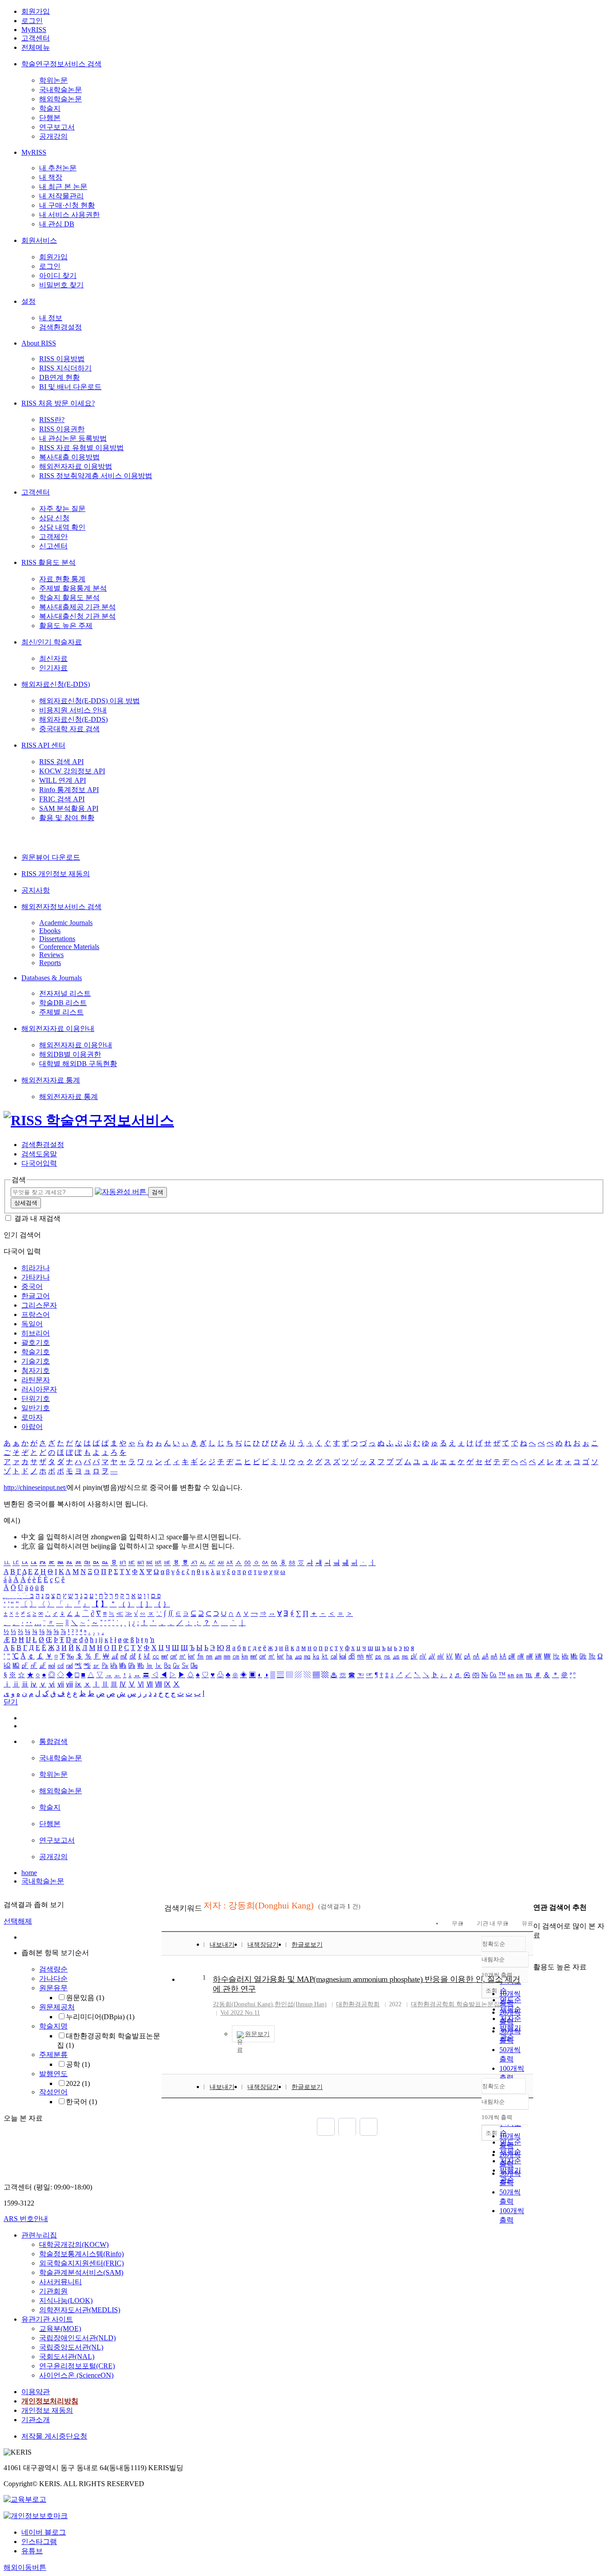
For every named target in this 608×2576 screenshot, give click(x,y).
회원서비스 (39, 240)
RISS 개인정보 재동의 (56, 874)
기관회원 (53, 2291)
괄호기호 (36, 1342)
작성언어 (53, 2092)
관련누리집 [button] (39, 2235)
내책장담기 (263, 1945)
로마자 (32, 1417)
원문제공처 (57, 2007)
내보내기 (222, 1945)
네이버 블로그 (44, 2532)
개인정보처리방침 (50, 2401)
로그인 (32, 21)
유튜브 (32, 2551)
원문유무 (53, 1988)
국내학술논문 (61, 90)
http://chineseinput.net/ (35, 1487)
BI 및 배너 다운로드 (70, 387)
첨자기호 (36, 1371)
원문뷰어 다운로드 (51, 857)
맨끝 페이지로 (369, 2127)
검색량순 (53, 1969)
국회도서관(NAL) (67, 2357)
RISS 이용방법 (62, 359)
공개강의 (53, 136)
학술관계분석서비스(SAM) (81, 2272)
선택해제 (18, 1921)
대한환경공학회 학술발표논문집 (455, 2004)
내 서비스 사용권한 (69, 215)
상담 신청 (54, 518)
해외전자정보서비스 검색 (61, 907)
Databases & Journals (52, 978)
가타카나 (36, 1277)
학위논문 (53, 80)
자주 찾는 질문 (62, 509)
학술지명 (53, 2026)
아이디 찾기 (58, 276)
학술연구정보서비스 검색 (61, 64)
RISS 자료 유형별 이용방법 (81, 448)
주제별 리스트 (61, 1012)
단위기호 (36, 1399)
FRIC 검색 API (62, 799)
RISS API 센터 (43, 745)
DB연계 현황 (59, 377)
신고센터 (53, 546)
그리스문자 (39, 1305)
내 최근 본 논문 (63, 187)
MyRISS (34, 30)
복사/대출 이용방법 (69, 457)
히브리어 (36, 1333)
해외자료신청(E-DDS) (56, 684)
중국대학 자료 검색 (69, 729)
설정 (28, 301)
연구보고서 (57, 127)
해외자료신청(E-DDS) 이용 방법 (89, 701)
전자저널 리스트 (65, 993)
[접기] (536, 1951)
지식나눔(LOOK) (66, 2300)
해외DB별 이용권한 (70, 1054)
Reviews (51, 955)
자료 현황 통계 (62, 579)
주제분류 (53, 2055)
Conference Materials (69, 947)
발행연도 (53, 2074)
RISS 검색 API (61, 762)
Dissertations (57, 939)
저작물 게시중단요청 (54, 2436)
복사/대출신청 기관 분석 (77, 616)
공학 (78, 2064)
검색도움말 (39, 1154)
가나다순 (53, 1978)
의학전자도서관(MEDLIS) (80, 2310)
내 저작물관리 (61, 196)
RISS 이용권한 (62, 429)
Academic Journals (66, 923)
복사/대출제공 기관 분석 (77, 607)
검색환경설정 (61, 327)
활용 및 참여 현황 (67, 818)
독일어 (32, 1324)
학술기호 (36, 1352)
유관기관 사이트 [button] (47, 2319)
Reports (50, 963)
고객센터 (36, 38)
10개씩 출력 (497, 2117)
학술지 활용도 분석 (69, 598)
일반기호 (36, 1408)
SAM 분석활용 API (69, 808)
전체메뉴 (36, 47)
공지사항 (36, 890)
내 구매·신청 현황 (67, 205)
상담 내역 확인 (62, 527)
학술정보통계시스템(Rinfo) (81, 2254)
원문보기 (257, 2034)
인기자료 (53, 668)
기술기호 (36, 1361)
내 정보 (51, 318)
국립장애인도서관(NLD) (77, 2338)
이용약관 (36, 2392)
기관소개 (36, 2420)
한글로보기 (307, 1945)
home (29, 1873)
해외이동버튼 (25, 2567)
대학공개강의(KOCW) (74, 2244)
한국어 (81, 2102)
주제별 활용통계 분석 (73, 588)
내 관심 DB (57, 224)
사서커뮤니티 (61, 2282)
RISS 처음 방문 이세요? (58, 403)
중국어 (32, 1286)
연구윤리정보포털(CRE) (77, 2366)
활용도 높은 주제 (66, 626)
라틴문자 (36, 1380)
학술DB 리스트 (63, 1003)
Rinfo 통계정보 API (69, 790)
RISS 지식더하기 (65, 368)
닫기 (11, 1702)
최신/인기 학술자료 (52, 642)
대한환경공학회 (358, 2004)
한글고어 (36, 1296)
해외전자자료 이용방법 (76, 466)
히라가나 (36, 1268)
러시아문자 (39, 1389)
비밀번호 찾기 (61, 285)
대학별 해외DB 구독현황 (78, 1064)
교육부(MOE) (60, 2328)
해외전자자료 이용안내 (58, 1028)
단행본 (50, 118)
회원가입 (36, 11)
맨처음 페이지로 (326, 2127)
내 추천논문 (58, 168)
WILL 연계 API (63, 780)
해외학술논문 (61, 99)
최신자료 (53, 658)
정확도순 (494, 1944)
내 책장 (51, 177)
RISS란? (52, 420)
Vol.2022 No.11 (240, 2013)
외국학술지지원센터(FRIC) (81, 2263)
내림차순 (493, 1959)
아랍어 (32, 1427)
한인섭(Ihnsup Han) (301, 2004)
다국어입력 (39, 1163)
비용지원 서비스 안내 (73, 710)
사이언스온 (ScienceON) (76, 2375)
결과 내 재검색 (37, 1218)
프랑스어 (36, 1314)
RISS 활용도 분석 (49, 562)
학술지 (50, 108)
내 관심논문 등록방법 (73, 438)
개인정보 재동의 (47, 2410)
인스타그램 (39, 2542)
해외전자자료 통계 (51, 1080)
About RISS (39, 343)
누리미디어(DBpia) (100, 2017)
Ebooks (50, 931)
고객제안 (53, 537)
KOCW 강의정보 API (72, 771)
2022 (78, 2083)
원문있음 (85, 1998)
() (243, 2004)
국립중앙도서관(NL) (71, 2347)
